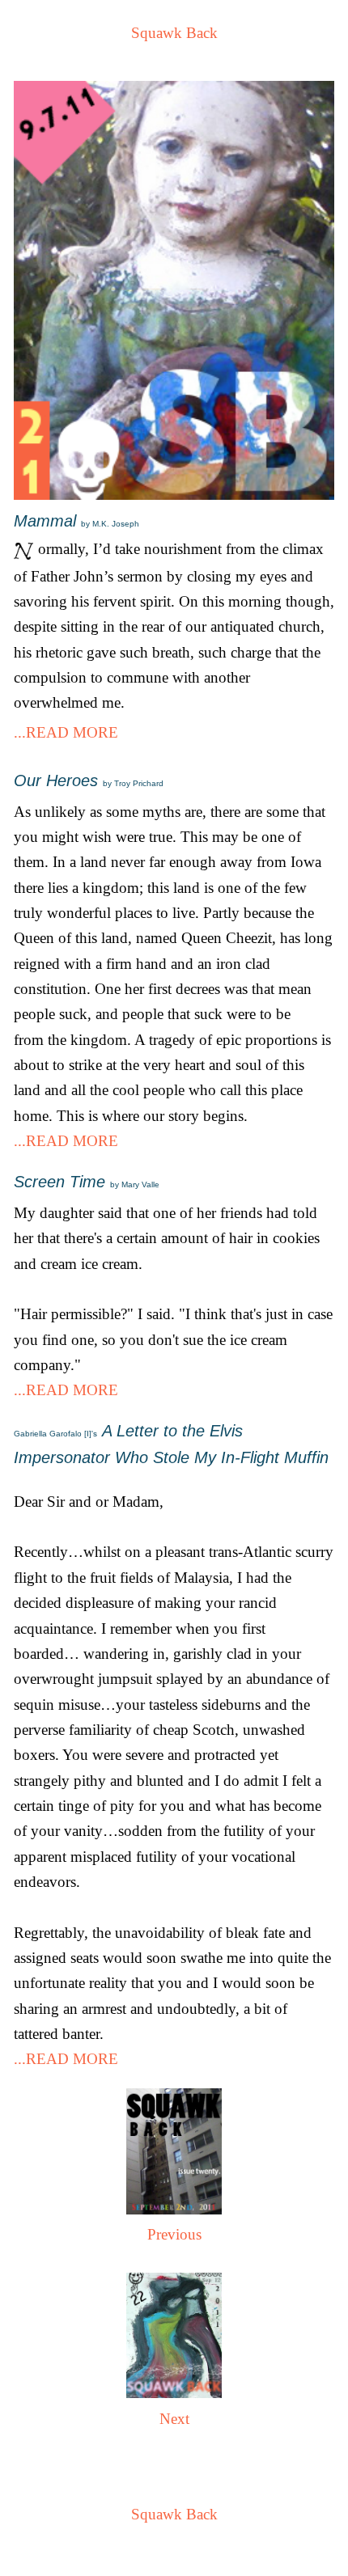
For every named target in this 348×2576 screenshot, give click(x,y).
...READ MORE (66, 732)
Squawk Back (174, 33)
